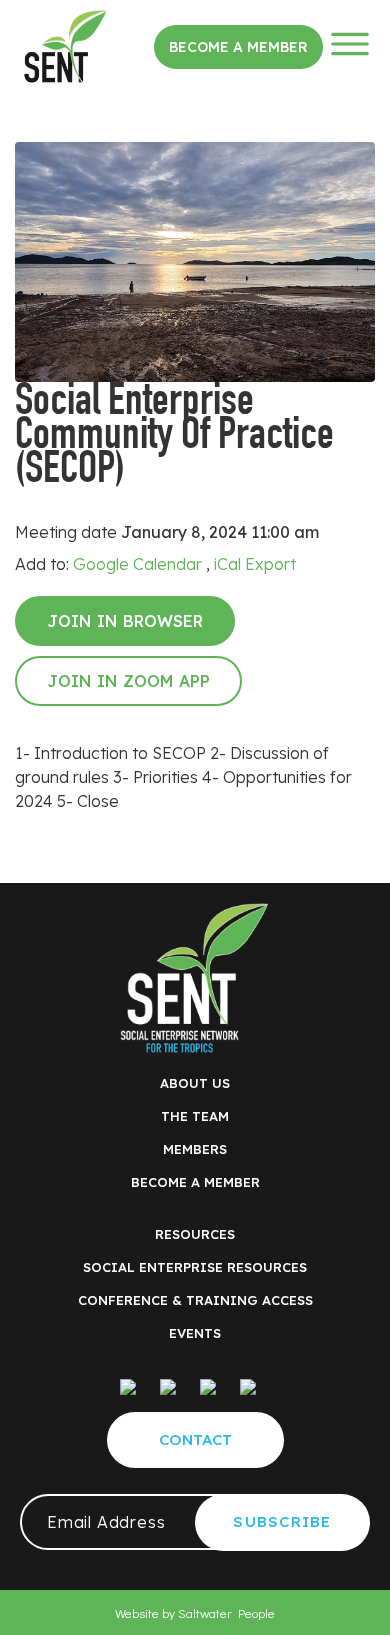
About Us (195, 1083)
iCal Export (255, 564)
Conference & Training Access (195, 1300)
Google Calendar (137, 564)
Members (195, 1149)
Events (195, 1333)
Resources (195, 1234)
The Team (195, 1116)
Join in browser (125, 621)
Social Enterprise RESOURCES (195, 1267)
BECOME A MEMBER (195, 1182)
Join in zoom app (128, 681)
